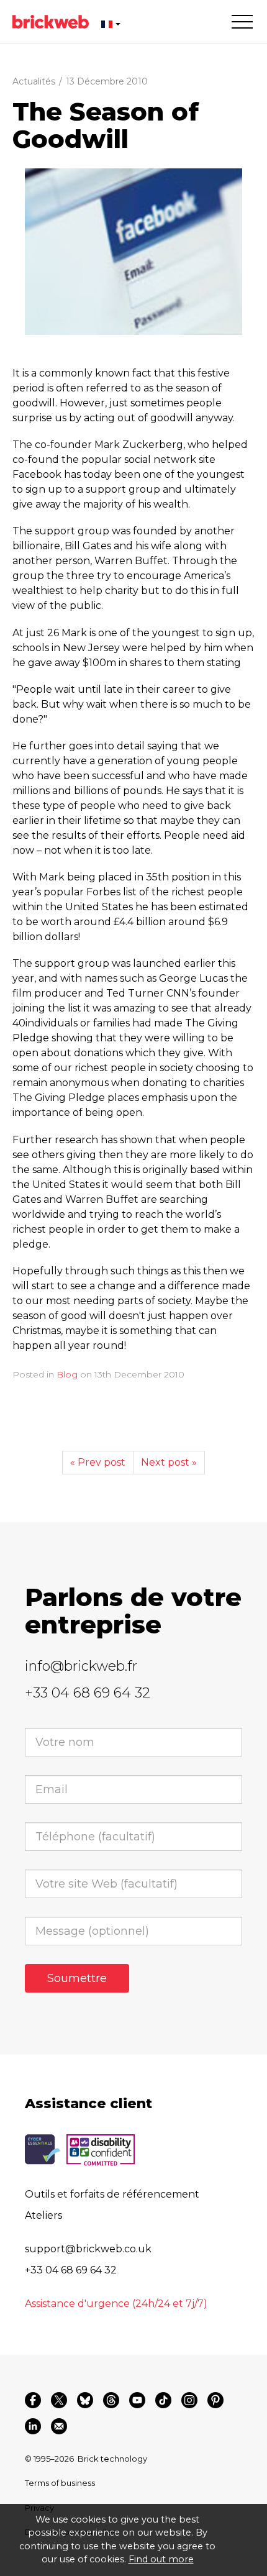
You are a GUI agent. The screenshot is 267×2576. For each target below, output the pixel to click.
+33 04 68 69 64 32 (88, 1693)
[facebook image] (133, 252)
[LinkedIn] (33, 2426)
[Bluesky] (85, 2400)
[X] (59, 2400)
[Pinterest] (215, 2400)
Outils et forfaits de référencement (112, 2194)
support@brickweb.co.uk (88, 2249)
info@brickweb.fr (81, 1666)
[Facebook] (33, 2400)
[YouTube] (137, 2400)
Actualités (34, 81)
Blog (67, 1374)
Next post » (169, 1462)
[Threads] (111, 2400)
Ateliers (43, 2215)
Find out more (161, 2559)
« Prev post (98, 1462)
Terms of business (60, 2483)
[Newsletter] (59, 2426)
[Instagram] (189, 2400)
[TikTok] (163, 2400)
